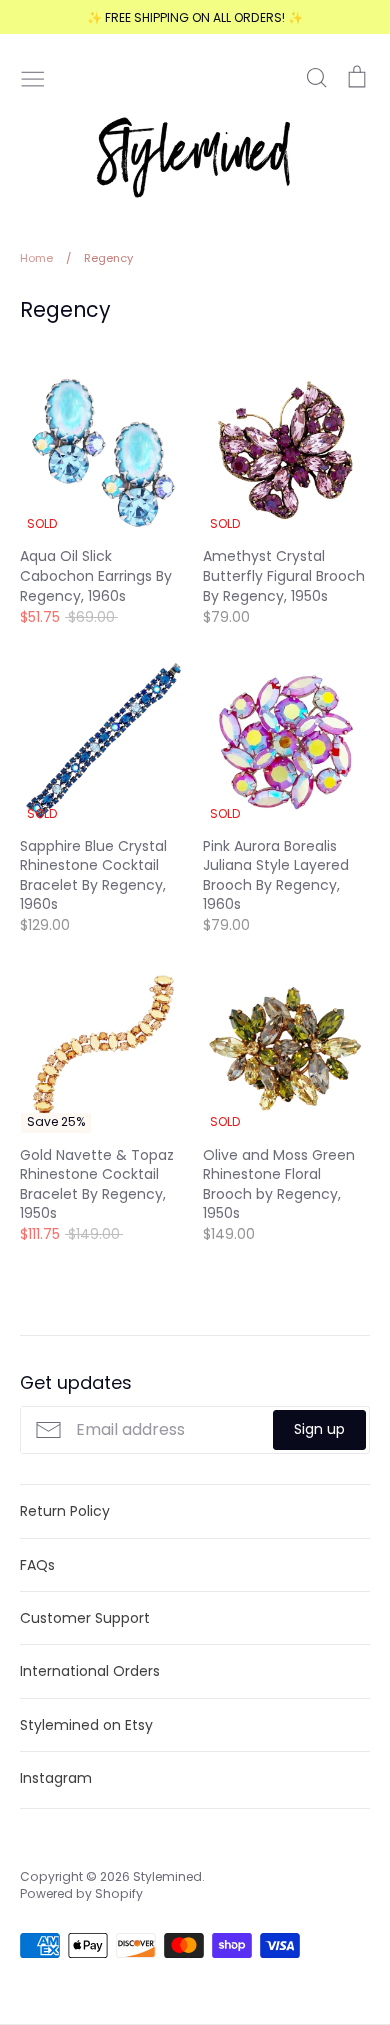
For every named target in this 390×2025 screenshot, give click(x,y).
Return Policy (65, 1511)
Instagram (56, 1778)
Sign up (319, 1429)
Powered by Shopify (81, 1893)
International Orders (90, 1671)
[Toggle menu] (33, 77)
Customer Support (85, 1618)
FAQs (37, 1565)
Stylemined (167, 1876)
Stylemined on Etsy (86, 1725)
